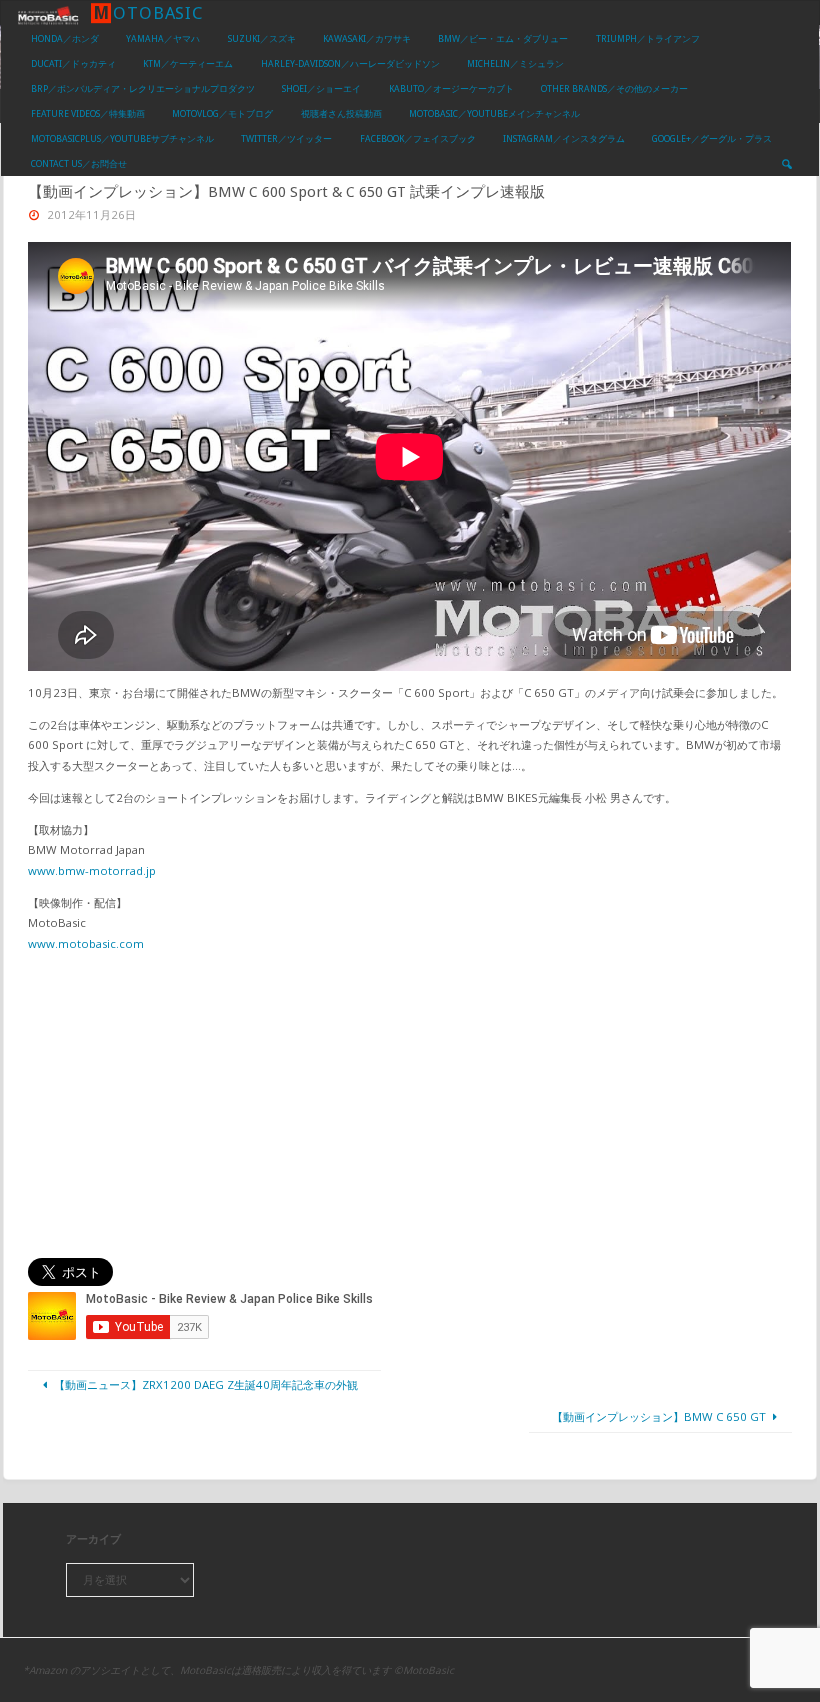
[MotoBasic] (48, 13)
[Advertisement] (410, 1106)
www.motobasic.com (86, 943)
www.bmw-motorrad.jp (92, 870)
